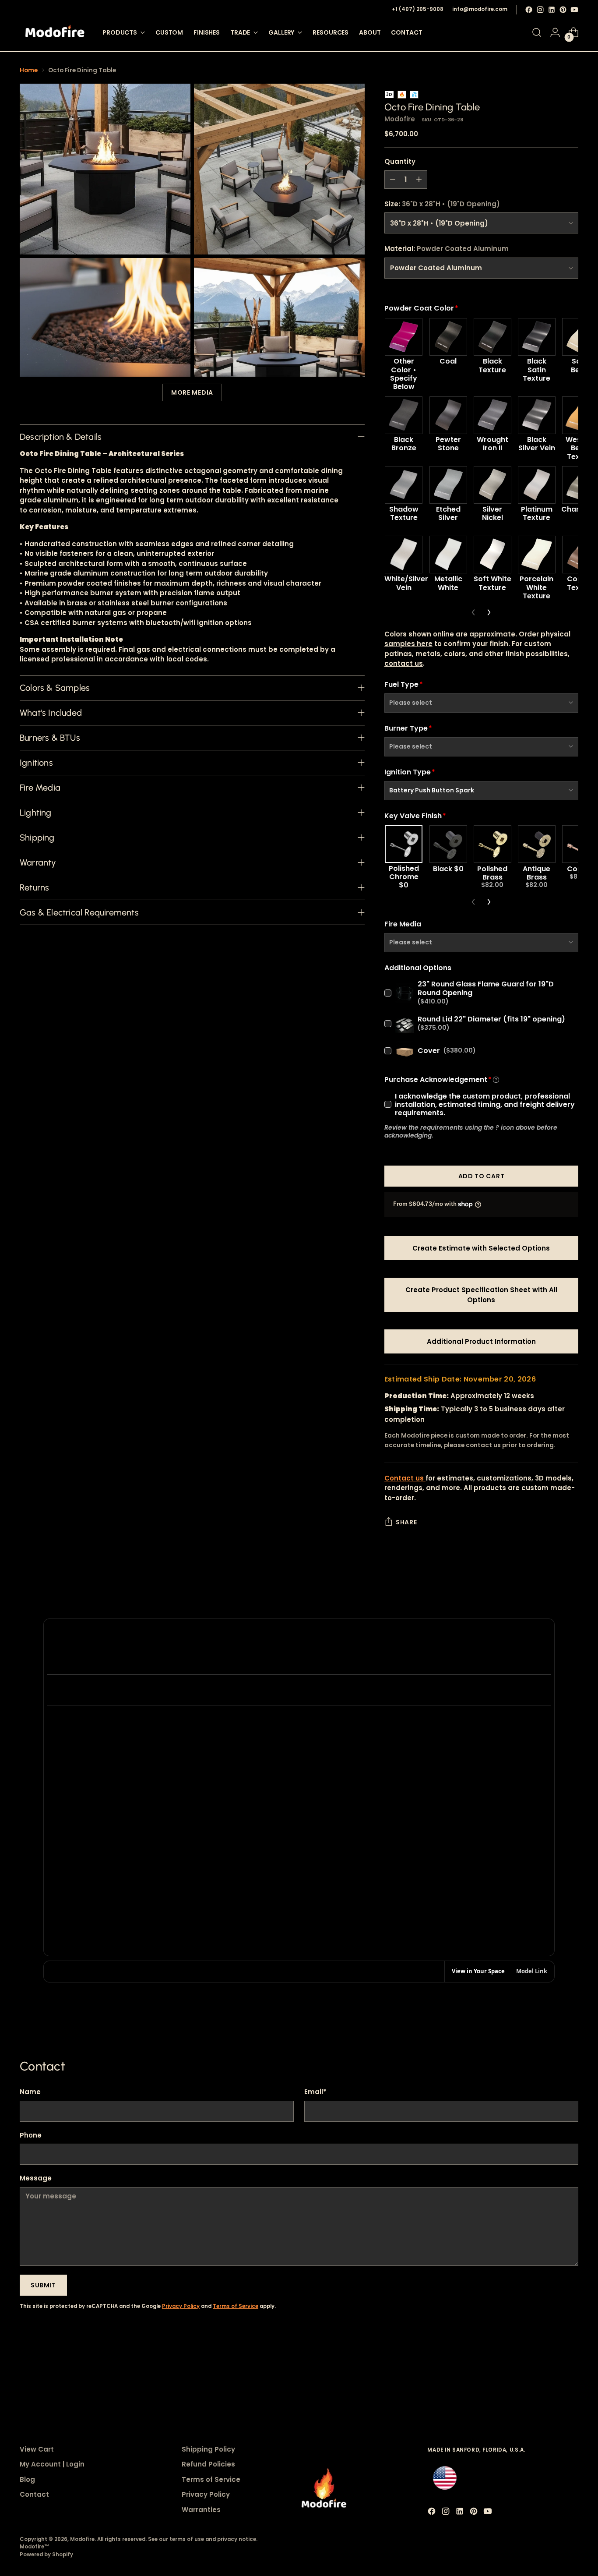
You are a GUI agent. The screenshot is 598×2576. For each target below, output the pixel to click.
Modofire (400, 119)
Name (30, 2092)
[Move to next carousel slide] (571, 2361)
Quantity (400, 161)
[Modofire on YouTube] (574, 10)
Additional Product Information (481, 1341)
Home (29, 70)
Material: (447, 249)
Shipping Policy (208, 2449)
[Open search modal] (537, 32)
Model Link (532, 1971)
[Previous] (473, 612)
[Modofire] (55, 33)
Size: (442, 204)
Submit (43, 2285)
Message (36, 2178)
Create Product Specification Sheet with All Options (481, 1295)
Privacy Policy (181, 2306)
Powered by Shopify (46, 2555)
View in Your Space (478, 1971)
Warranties (201, 2510)
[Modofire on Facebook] (529, 10)
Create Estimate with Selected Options (481, 1248)
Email (315, 2092)
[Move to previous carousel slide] (551, 2362)
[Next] (489, 612)
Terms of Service (236, 2306)
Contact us (405, 1478)
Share (406, 1522)
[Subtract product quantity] (393, 180)
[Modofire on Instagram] (540, 10)
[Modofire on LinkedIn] (552, 10)
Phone (31, 2135)
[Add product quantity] (419, 180)
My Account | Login (52, 2464)
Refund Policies (208, 2464)
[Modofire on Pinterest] (563, 10)
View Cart (37, 2449)
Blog (27, 2479)
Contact (34, 2494)
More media (192, 392)
